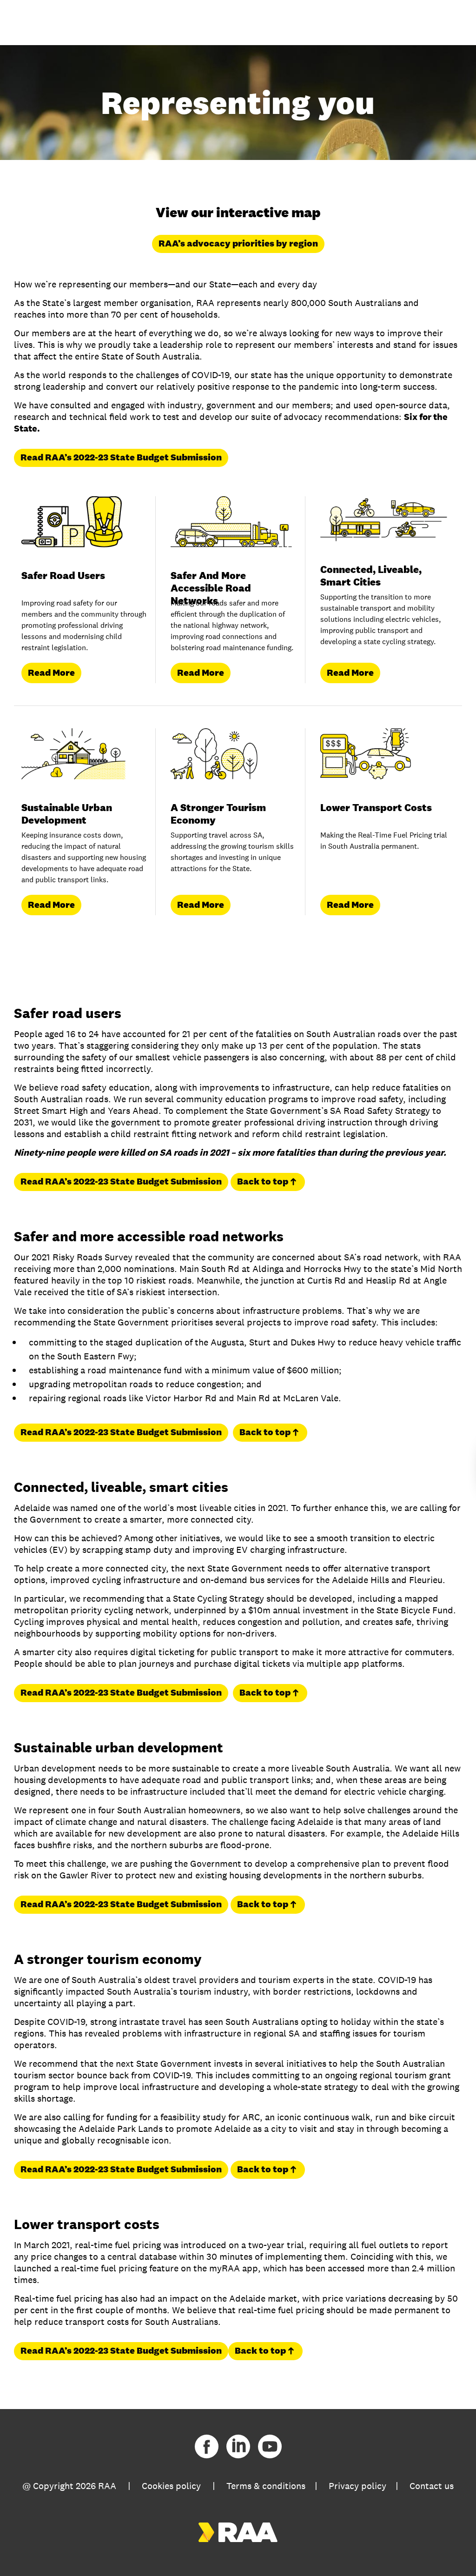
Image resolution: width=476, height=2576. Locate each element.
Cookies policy (171, 2486)
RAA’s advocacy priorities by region (238, 243)
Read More (51, 672)
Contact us (432, 2486)
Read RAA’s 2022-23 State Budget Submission (121, 457)
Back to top (263, 1181)
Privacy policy (357, 2486)
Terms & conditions (266, 2486)
